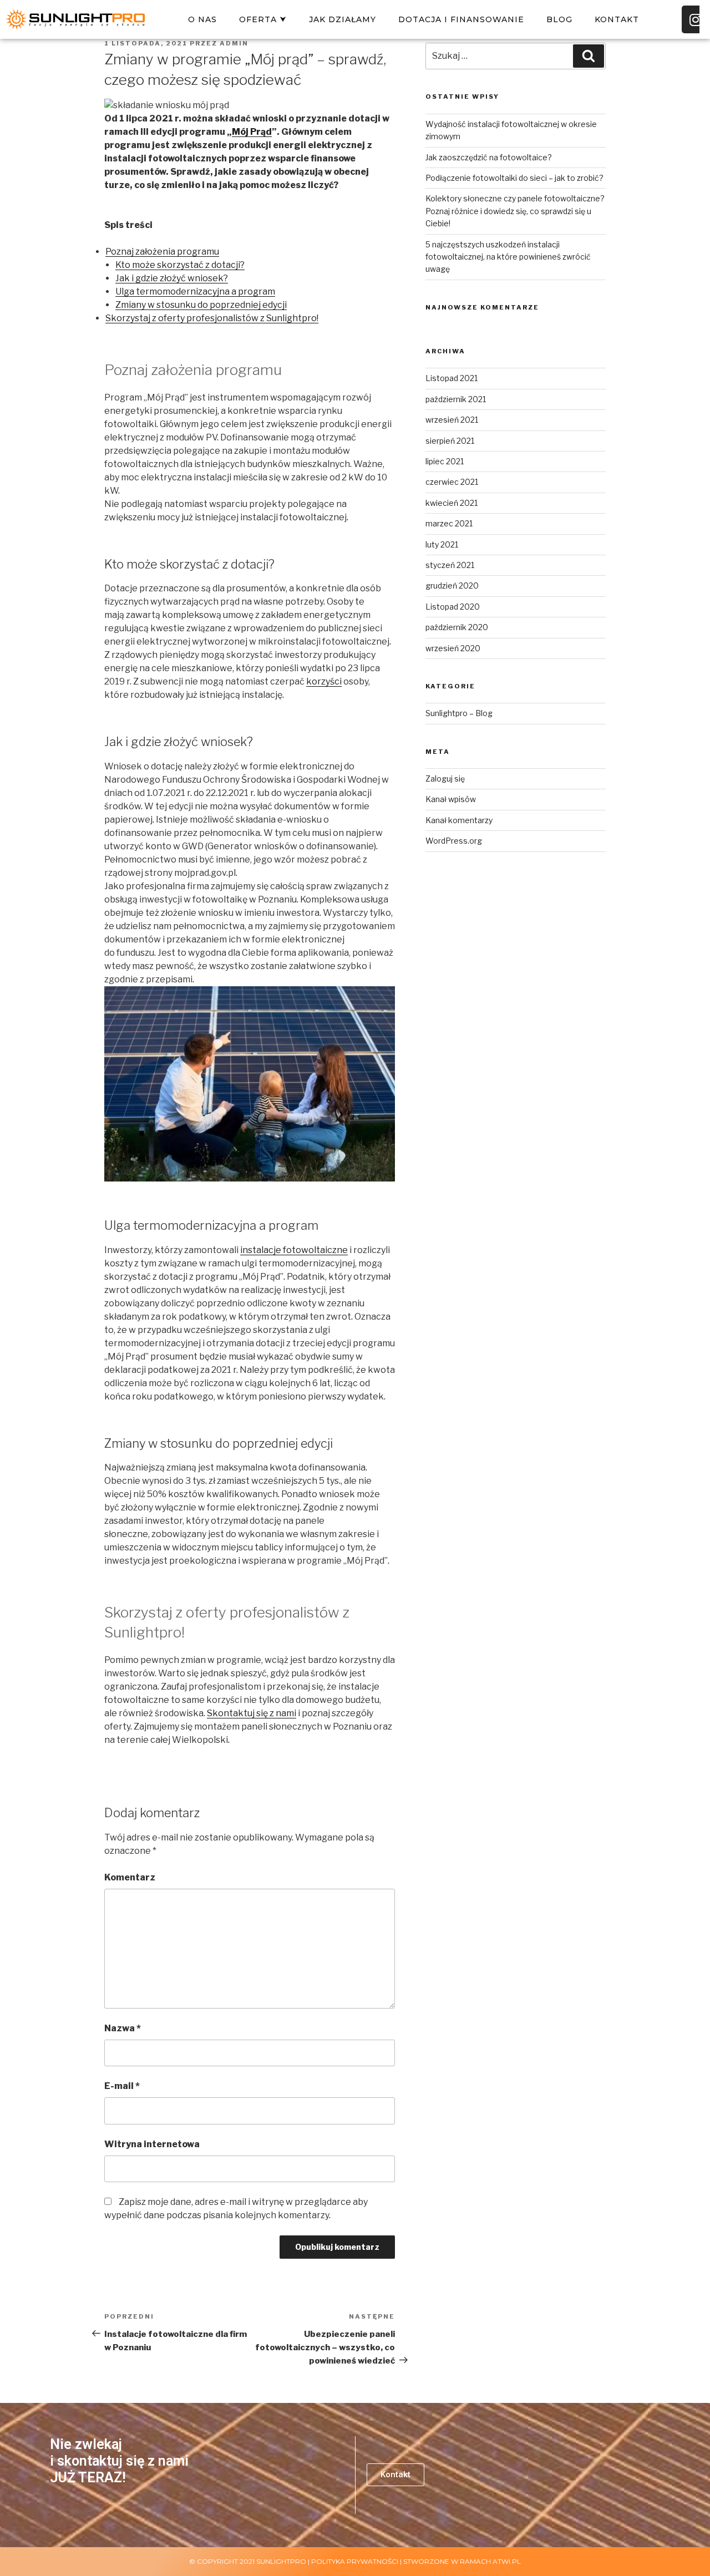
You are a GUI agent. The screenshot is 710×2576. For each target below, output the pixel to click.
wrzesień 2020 (453, 648)
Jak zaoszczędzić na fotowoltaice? (489, 157)
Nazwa (123, 2028)
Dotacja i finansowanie (461, 19)
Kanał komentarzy (459, 820)
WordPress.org (454, 841)
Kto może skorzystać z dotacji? (180, 265)
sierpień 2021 (450, 441)
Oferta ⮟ (263, 19)
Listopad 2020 (453, 607)
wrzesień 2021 (452, 420)
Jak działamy (343, 19)
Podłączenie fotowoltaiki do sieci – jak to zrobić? (514, 178)
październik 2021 (456, 399)
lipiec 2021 (445, 461)
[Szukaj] (589, 56)
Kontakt (617, 19)
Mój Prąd (252, 132)
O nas (202, 19)
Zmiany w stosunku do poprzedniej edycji (201, 305)
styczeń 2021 (450, 565)
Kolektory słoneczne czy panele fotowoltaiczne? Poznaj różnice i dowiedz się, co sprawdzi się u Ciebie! (515, 211)
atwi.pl (507, 2561)
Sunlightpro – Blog (459, 713)
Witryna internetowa (152, 2144)
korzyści (324, 681)
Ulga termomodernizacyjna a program (195, 291)
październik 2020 (457, 627)
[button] (395, 2475)
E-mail (122, 2086)
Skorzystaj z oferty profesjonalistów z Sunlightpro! (212, 318)
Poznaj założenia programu (162, 252)
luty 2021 (442, 544)
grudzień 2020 (452, 585)
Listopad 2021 (452, 378)
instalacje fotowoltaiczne (294, 1250)
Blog (559, 19)
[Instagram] (696, 19)
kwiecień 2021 (452, 503)
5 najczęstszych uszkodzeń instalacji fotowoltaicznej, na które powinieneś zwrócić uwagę (508, 257)
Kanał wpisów (451, 799)
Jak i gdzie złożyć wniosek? (172, 278)
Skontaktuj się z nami (252, 1713)
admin (234, 43)
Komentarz (130, 1877)
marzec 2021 (449, 523)
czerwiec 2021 (452, 482)
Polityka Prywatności (355, 2561)
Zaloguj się (445, 779)
